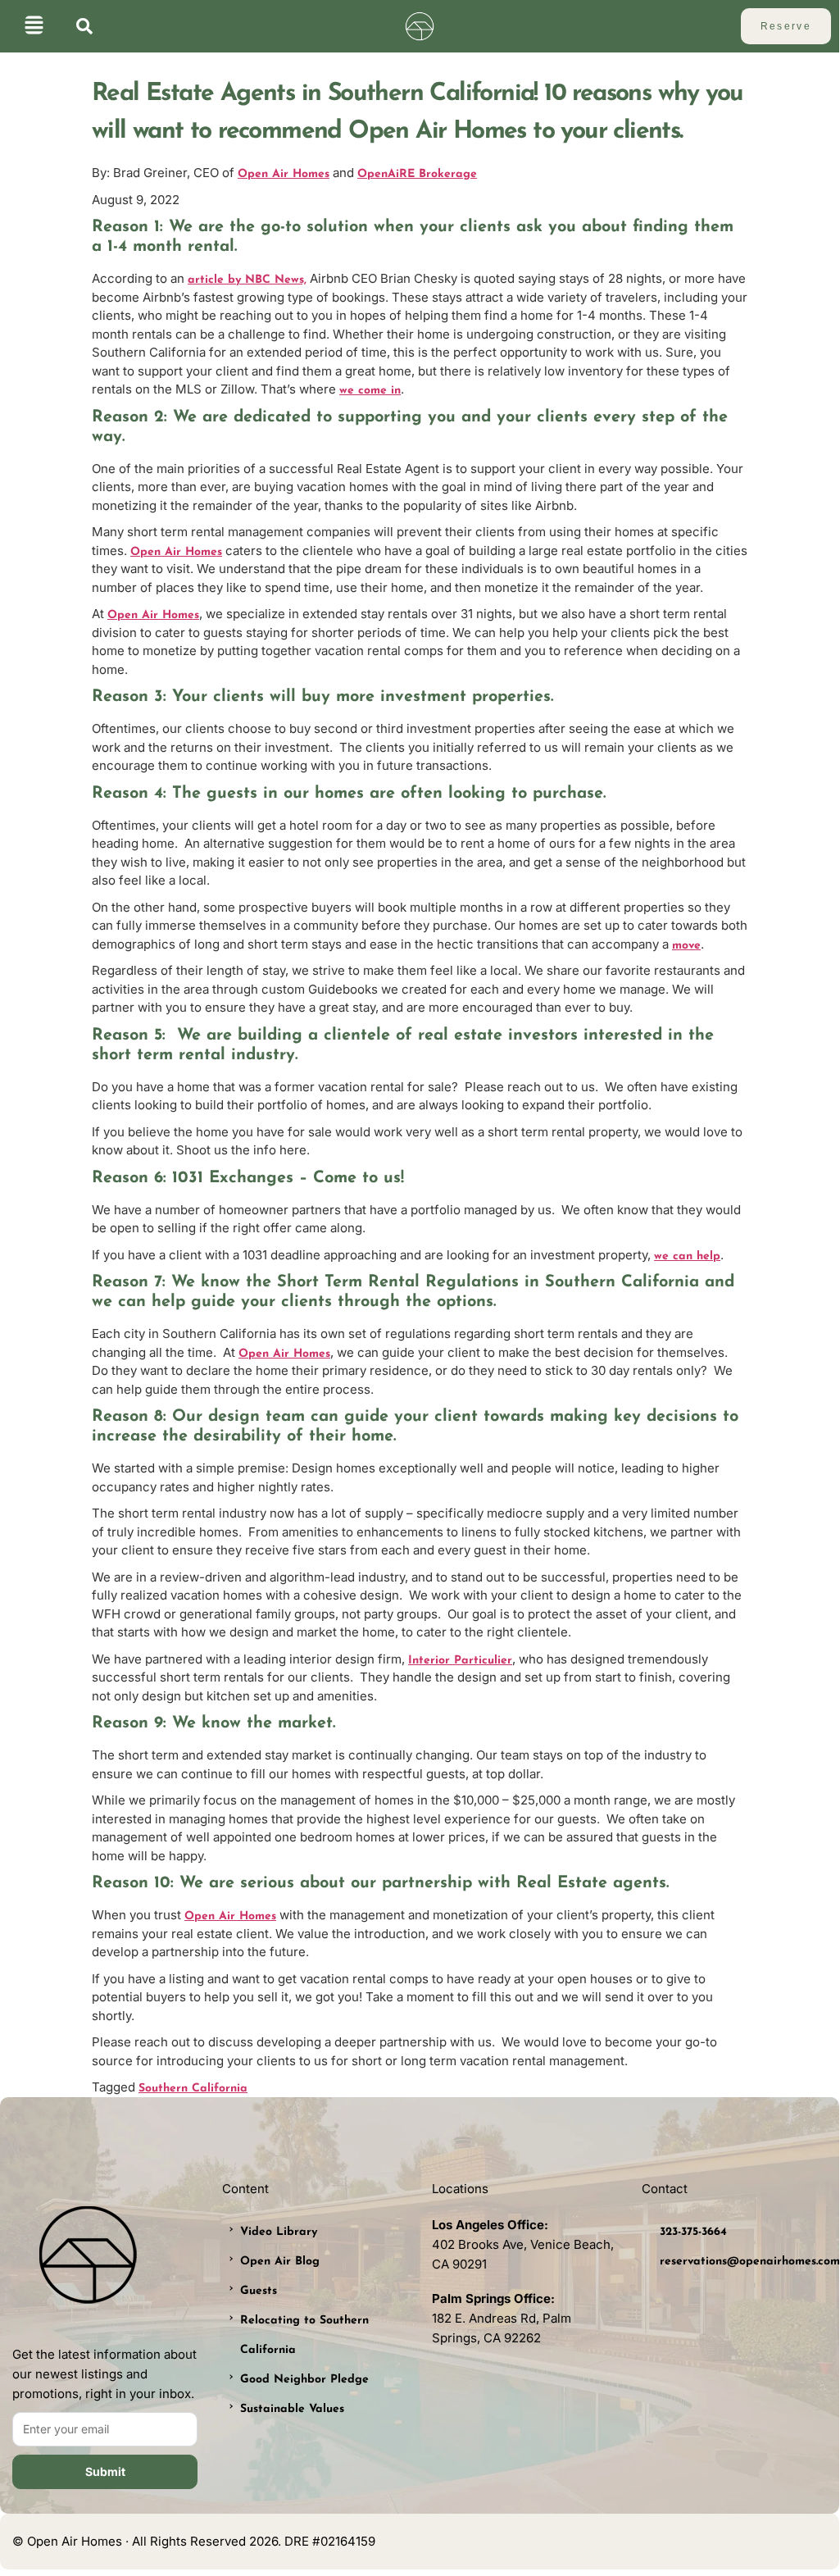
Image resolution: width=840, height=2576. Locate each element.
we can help (687, 1256)
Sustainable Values (292, 2409)
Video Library (279, 2232)
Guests (259, 2291)
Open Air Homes (284, 174)
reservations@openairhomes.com (750, 2262)
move (686, 946)
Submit (105, 2471)
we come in (370, 391)
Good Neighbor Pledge (304, 2380)
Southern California (193, 2089)
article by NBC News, (247, 280)
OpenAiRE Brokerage (417, 174)
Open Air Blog (280, 2262)
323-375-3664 (693, 2232)
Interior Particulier (460, 1661)
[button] (34, 27)
